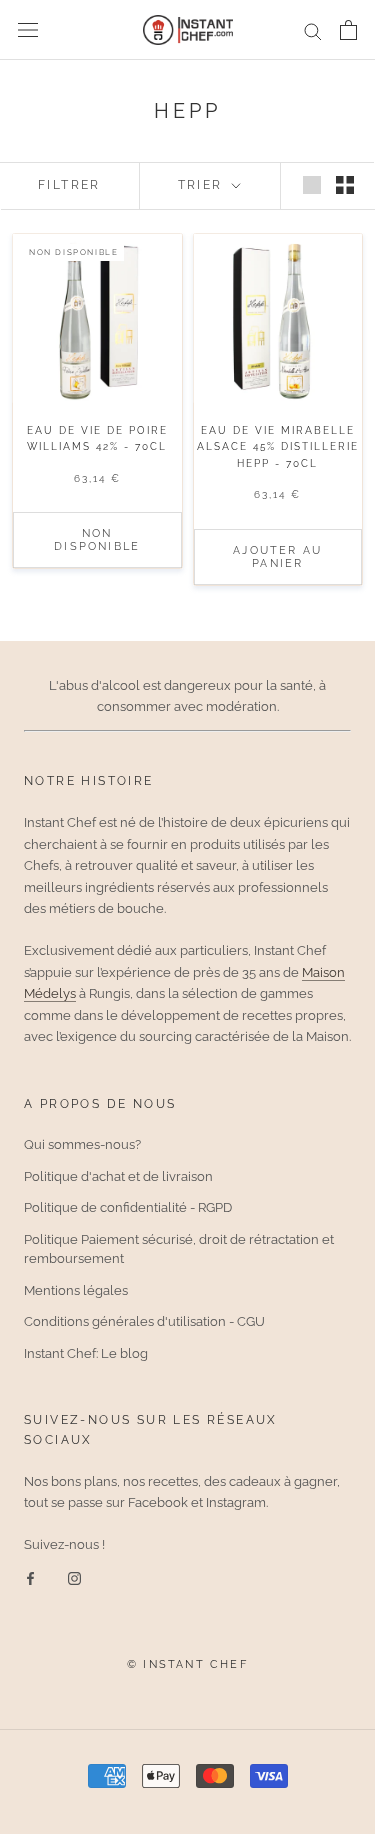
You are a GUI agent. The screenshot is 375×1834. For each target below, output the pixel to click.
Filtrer (69, 185)
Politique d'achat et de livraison (118, 1176)
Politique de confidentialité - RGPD (128, 1207)
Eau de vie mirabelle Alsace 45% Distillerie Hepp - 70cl (278, 447)
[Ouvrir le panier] (348, 30)
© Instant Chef (187, 1664)
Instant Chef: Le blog (86, 1353)
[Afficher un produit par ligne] (312, 185)
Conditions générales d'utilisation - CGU (144, 1321)
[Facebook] (30, 1577)
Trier (203, 185)
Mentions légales (76, 1290)
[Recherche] (313, 30)
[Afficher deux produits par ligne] (345, 185)
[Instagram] (74, 1577)
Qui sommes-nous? (82, 1144)
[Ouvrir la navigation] (28, 30)
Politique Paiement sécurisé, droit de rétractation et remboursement (179, 1249)
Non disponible (97, 540)
